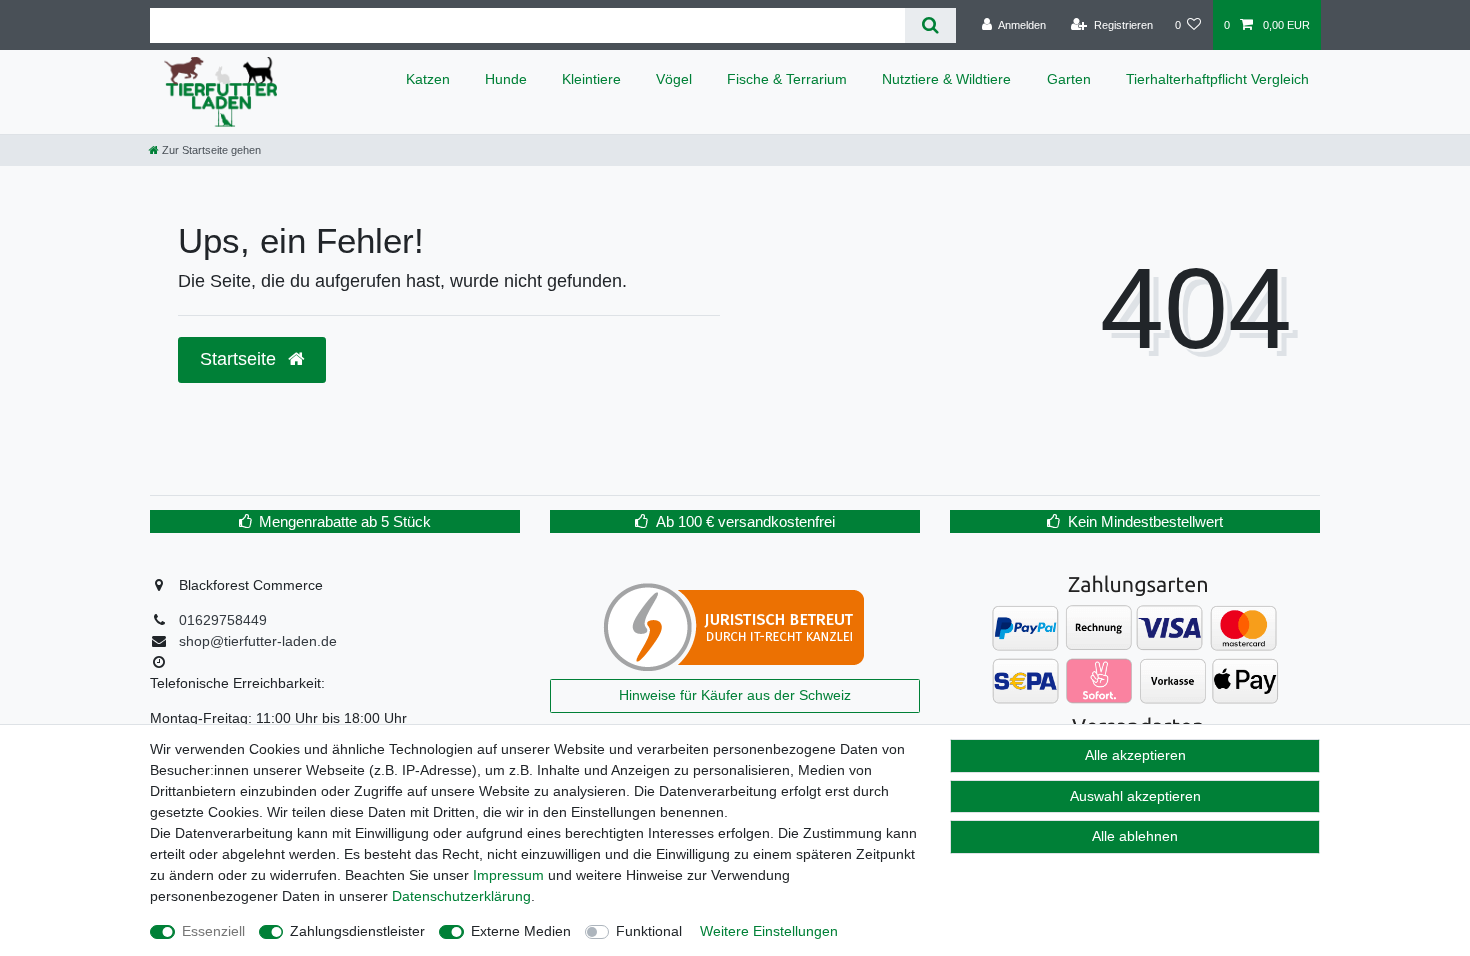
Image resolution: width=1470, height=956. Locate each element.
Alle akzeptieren (1135, 755)
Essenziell (213, 931)
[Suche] (930, 25)
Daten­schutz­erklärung (461, 896)
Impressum (508, 875)
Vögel (674, 79)
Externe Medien (521, 931)
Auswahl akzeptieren (1135, 796)
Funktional (649, 931)
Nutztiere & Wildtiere (946, 79)
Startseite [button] (240, 359)
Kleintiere (591, 79)
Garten (1069, 79)
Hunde (506, 79)
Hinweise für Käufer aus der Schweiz (735, 695)
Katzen (428, 79)
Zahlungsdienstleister (357, 931)
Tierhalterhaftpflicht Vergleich (1217, 79)
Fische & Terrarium (787, 79)
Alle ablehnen (1135, 836)
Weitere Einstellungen (769, 931)
